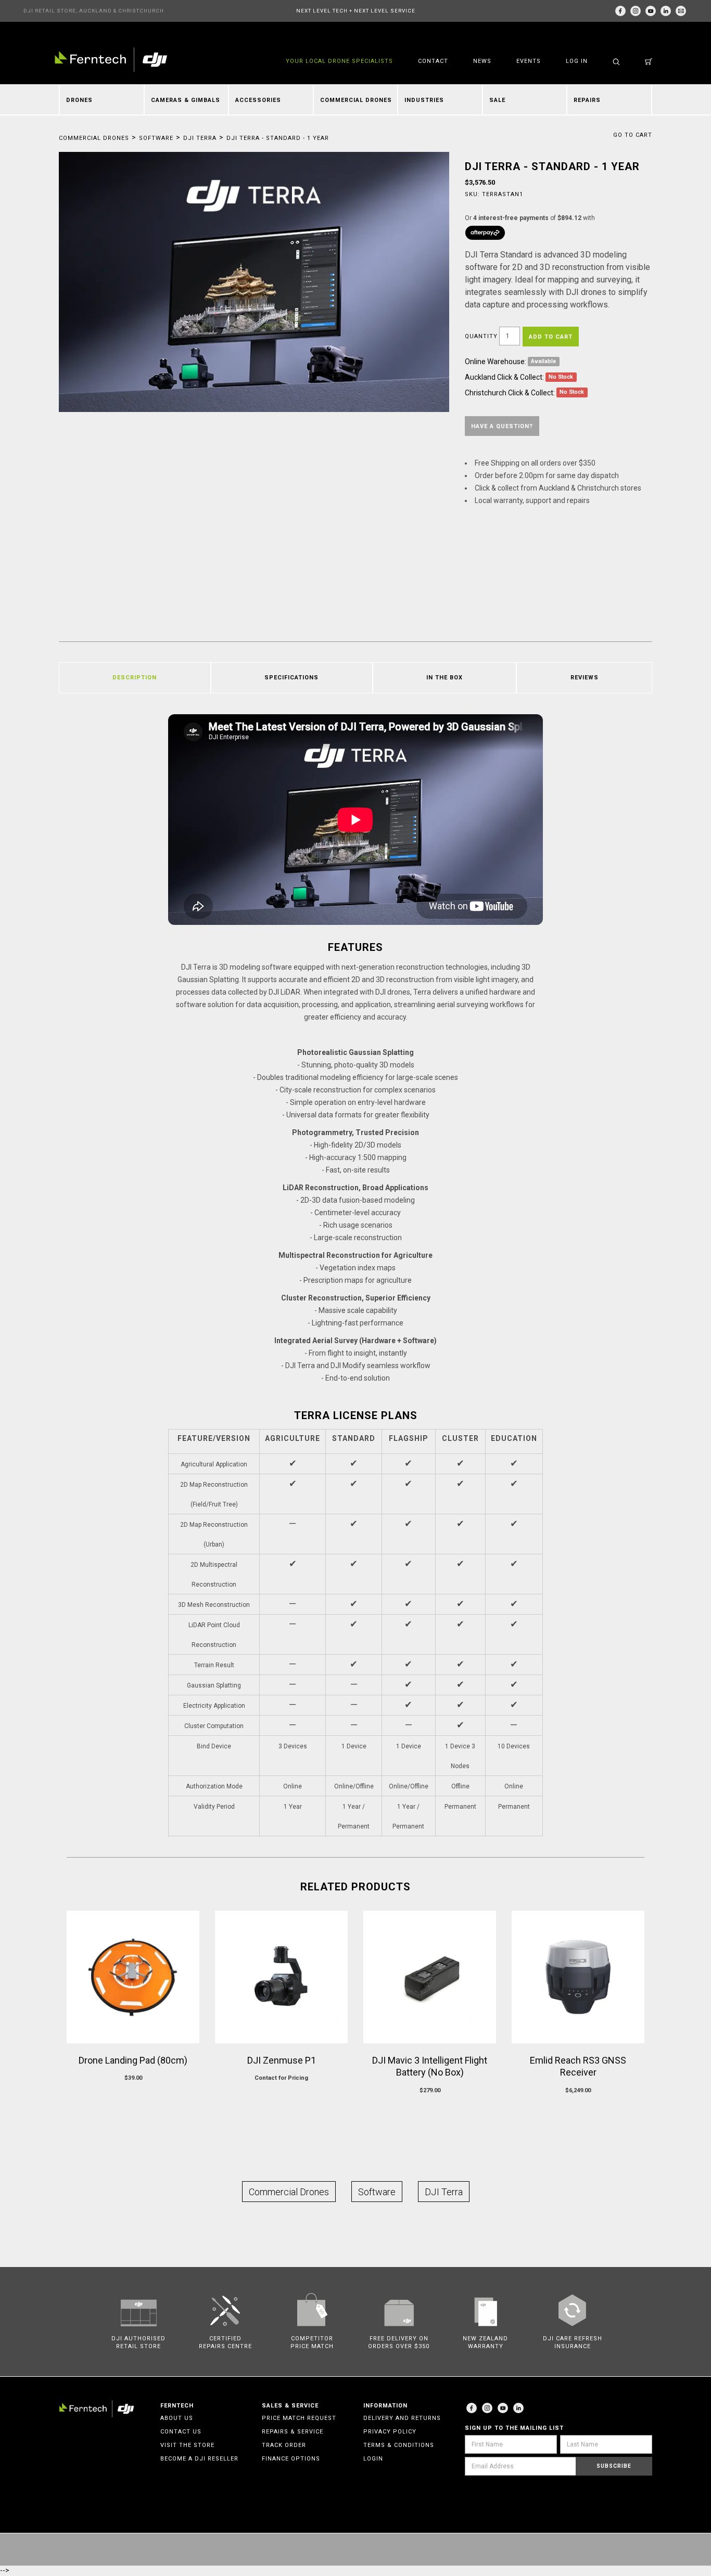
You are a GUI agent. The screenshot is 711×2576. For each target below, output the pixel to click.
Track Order (284, 2445)
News (482, 61)
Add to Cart (551, 337)
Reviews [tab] (585, 678)
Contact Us (181, 2432)
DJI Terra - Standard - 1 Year (278, 138)
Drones (79, 100)
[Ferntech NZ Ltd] (111, 60)
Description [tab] (135, 678)
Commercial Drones (356, 100)
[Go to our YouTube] (651, 11)
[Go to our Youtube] (503, 2408)
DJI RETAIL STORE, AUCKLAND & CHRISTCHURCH (94, 11)
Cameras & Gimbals (186, 100)
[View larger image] (254, 282)
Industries (424, 100)
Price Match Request (299, 2418)
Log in (577, 61)
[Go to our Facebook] (620, 11)
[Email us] (681, 11)
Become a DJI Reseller (199, 2459)
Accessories (258, 100)
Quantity (481, 336)
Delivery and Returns (402, 2418)
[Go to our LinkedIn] (666, 11)
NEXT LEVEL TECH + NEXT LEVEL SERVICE (356, 11)
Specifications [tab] (291, 678)
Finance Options (291, 2459)
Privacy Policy (390, 2432)
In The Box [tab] (445, 678)
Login (373, 2459)
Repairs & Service (293, 2432)
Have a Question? (502, 426)
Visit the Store (187, 2445)
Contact (433, 61)
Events (529, 61)
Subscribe (614, 2466)
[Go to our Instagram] (636, 11)
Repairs (587, 100)
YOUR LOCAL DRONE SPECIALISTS (339, 61)
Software (156, 138)
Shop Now (282, 2098)
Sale (497, 100)
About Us (177, 2418)
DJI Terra (200, 138)
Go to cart (633, 135)
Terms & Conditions (399, 2445)
